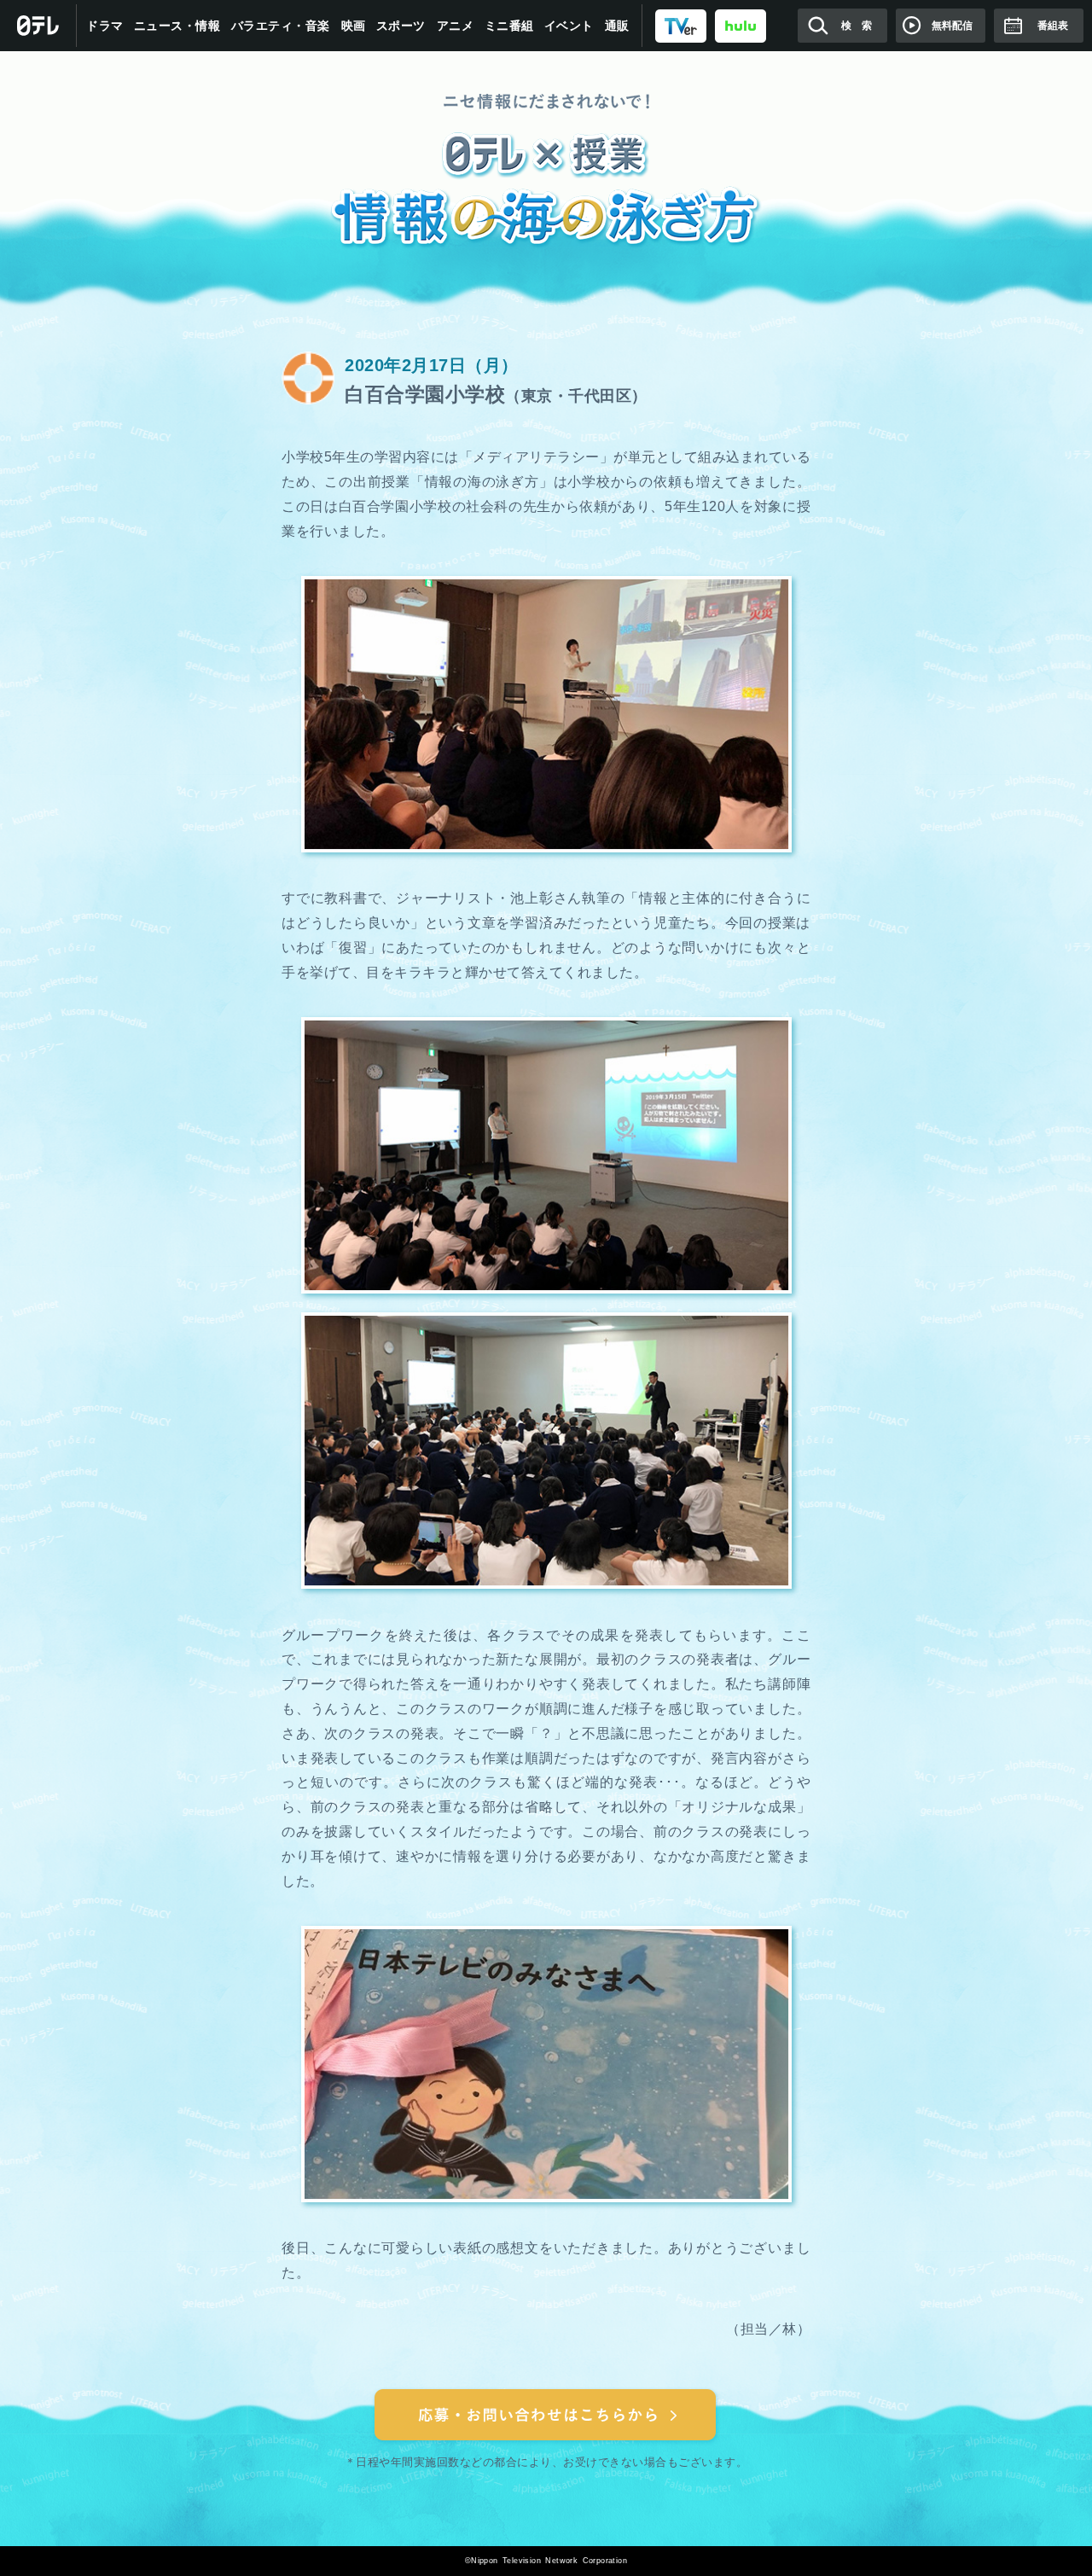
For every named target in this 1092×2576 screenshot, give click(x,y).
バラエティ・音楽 (281, 26)
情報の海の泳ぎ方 (546, 172)
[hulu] (741, 25)
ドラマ (105, 26)
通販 (617, 26)
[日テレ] (38, 26)
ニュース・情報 (177, 26)
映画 (354, 26)
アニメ (456, 26)
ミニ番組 (509, 26)
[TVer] (681, 25)
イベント (569, 26)
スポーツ (401, 26)
